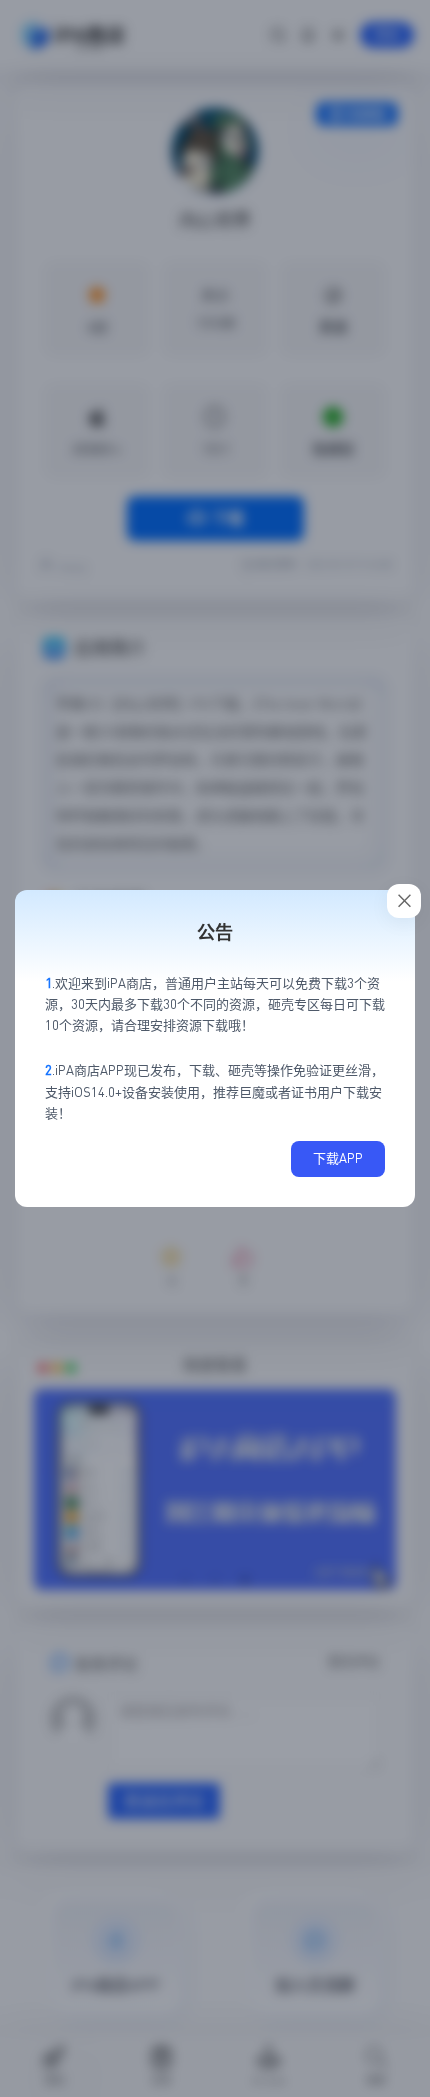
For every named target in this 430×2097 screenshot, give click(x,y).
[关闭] (404, 901)
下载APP (338, 1158)
